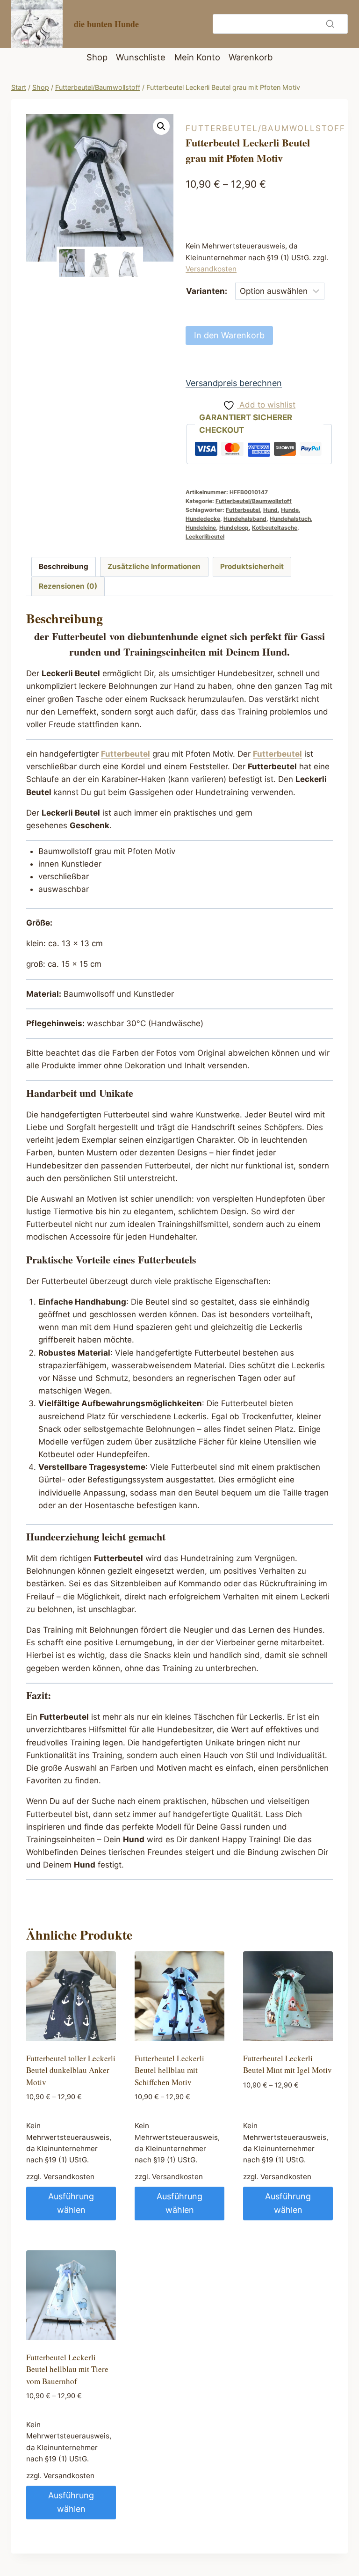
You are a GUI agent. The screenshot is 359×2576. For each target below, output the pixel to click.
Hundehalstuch (290, 519)
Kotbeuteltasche (275, 528)
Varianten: (207, 291)
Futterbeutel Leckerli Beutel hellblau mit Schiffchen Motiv (169, 2070)
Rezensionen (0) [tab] (68, 586)
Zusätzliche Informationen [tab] (154, 566)
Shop (97, 57)
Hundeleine (201, 528)
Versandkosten (211, 269)
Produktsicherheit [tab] (252, 566)
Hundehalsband (245, 519)
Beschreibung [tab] (64, 566)
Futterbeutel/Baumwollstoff (266, 128)
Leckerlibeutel (205, 536)
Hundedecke (203, 519)
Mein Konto (197, 57)
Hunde (290, 510)
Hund (270, 510)
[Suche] (330, 24)
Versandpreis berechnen (234, 383)
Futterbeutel (243, 510)
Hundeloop (234, 528)
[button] (161, 126)
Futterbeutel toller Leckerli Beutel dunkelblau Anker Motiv (71, 2070)
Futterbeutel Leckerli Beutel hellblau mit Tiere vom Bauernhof (67, 2369)
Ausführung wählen (71, 2203)
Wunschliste (141, 57)
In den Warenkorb (229, 335)
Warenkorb (251, 57)
